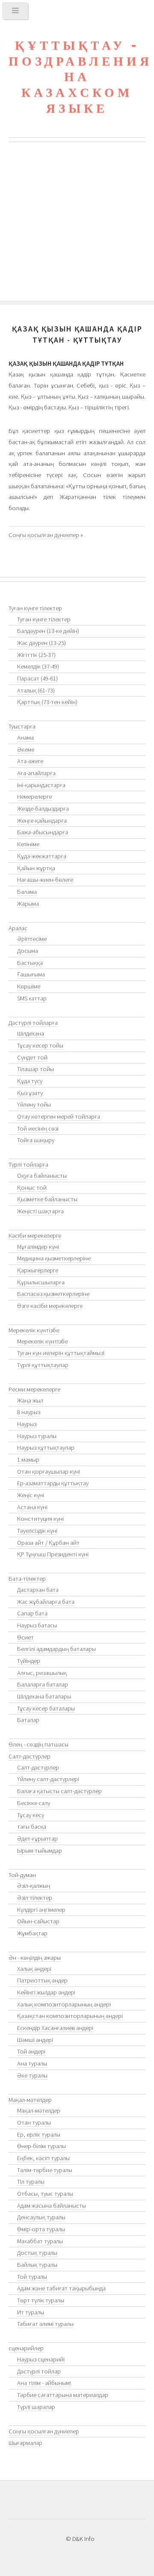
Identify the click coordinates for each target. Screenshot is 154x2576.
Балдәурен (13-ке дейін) (48, 631)
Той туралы (32, 2277)
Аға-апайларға (36, 773)
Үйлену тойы (34, 1104)
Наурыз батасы (37, 1625)
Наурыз (27, 1424)
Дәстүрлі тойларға (33, 1023)
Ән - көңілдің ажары (35, 1958)
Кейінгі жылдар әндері (46, 1992)
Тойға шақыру (36, 1140)
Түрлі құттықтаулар (43, 1365)
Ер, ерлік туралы (39, 2134)
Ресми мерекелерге (34, 1389)
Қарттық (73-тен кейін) (47, 702)
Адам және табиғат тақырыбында (61, 2288)
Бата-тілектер (27, 1579)
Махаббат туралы (40, 2241)
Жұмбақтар (32, 1933)
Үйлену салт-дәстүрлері (48, 1779)
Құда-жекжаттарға (42, 856)
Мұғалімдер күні (38, 1247)
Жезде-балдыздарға (43, 809)
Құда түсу (30, 1081)
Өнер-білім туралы (41, 2146)
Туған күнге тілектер (35, 608)
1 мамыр (28, 1460)
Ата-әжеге (30, 761)
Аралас (18, 928)
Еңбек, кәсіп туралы (43, 2158)
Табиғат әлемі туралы (45, 2324)
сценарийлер (26, 2348)
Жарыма (28, 904)
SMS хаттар (32, 998)
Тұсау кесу (31, 1815)
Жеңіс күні (31, 1495)
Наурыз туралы (37, 1436)
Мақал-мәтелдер (30, 2100)
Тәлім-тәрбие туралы (45, 2170)
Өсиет (25, 1637)
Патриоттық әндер (42, 1980)
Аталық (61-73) (36, 690)
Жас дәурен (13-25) (41, 643)
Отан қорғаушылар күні (49, 1472)
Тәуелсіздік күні (37, 1531)
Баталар (28, 1720)
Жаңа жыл (30, 1400)
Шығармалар (25, 2443)
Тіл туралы (31, 2182)
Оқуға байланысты (42, 1176)
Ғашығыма (31, 974)
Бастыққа (30, 963)
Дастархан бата (38, 1590)
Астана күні (32, 1507)
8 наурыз (29, 1412)
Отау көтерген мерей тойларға (59, 1116)
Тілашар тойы (36, 1069)
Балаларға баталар (43, 1684)
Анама (25, 737)
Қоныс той (32, 1188)
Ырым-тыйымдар (40, 1851)
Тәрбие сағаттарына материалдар (63, 2395)
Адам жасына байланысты (52, 2206)
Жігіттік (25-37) (36, 655)
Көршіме (29, 986)
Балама (27, 892)
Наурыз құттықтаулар (46, 1448)
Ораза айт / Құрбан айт (48, 1543)
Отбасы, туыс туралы (45, 2194)
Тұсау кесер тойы (40, 1045)
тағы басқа (32, 1827)
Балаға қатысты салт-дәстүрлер (59, 1791)
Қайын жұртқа (36, 868)
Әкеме (26, 749)
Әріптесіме (32, 939)
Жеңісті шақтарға (40, 1211)
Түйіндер (29, 1661)
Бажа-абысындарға (43, 832)
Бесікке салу (34, 1803)
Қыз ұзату (30, 1093)
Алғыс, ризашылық (42, 1673)
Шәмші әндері (35, 2040)
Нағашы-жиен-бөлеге (45, 880)
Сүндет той (32, 1057)
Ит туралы (31, 2312)
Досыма (28, 951)
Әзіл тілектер (35, 1898)
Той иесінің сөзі (38, 1128)
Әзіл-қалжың (34, 1886)
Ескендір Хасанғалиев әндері (55, 2028)
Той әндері (31, 2051)
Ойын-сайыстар (38, 1921)
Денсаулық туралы (41, 2217)
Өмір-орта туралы (41, 2229)
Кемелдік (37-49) (38, 666)
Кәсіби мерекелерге (35, 1236)
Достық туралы (37, 2253)
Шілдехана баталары (44, 1696)
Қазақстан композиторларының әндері (70, 2016)
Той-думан (22, 1875)
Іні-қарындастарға (41, 785)
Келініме (28, 844)
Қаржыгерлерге (38, 1270)
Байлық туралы (37, 2265)
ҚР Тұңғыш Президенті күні (53, 1554)
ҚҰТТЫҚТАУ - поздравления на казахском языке (80, 77)
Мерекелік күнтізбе (34, 1330)
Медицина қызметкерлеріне (54, 1258)
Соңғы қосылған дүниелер (44, 535)
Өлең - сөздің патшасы (38, 1744)
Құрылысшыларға (41, 1282)
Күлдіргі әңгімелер (41, 1910)
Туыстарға (22, 726)
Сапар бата (32, 1613)
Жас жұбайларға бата (46, 1602)
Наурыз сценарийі (41, 2359)
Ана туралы (32, 2063)
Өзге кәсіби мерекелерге (50, 1306)
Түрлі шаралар (36, 2407)
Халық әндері (34, 1969)
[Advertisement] (77, 224)
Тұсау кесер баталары (46, 1708)
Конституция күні (40, 1519)
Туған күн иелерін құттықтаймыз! (61, 1353)
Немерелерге (34, 797)
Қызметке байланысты (47, 1199)
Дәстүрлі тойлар (39, 2371)
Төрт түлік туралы (41, 2300)
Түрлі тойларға (28, 1164)
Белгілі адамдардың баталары (56, 1649)
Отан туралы (34, 2122)
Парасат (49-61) (37, 678)
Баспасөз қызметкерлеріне (53, 1294)
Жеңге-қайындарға (42, 821)
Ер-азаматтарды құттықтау (53, 1483)
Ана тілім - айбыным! (44, 2383)
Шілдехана (31, 1033)
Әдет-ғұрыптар (37, 1839)
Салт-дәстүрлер (30, 1756)
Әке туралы (32, 2075)
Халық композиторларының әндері (64, 2004)
